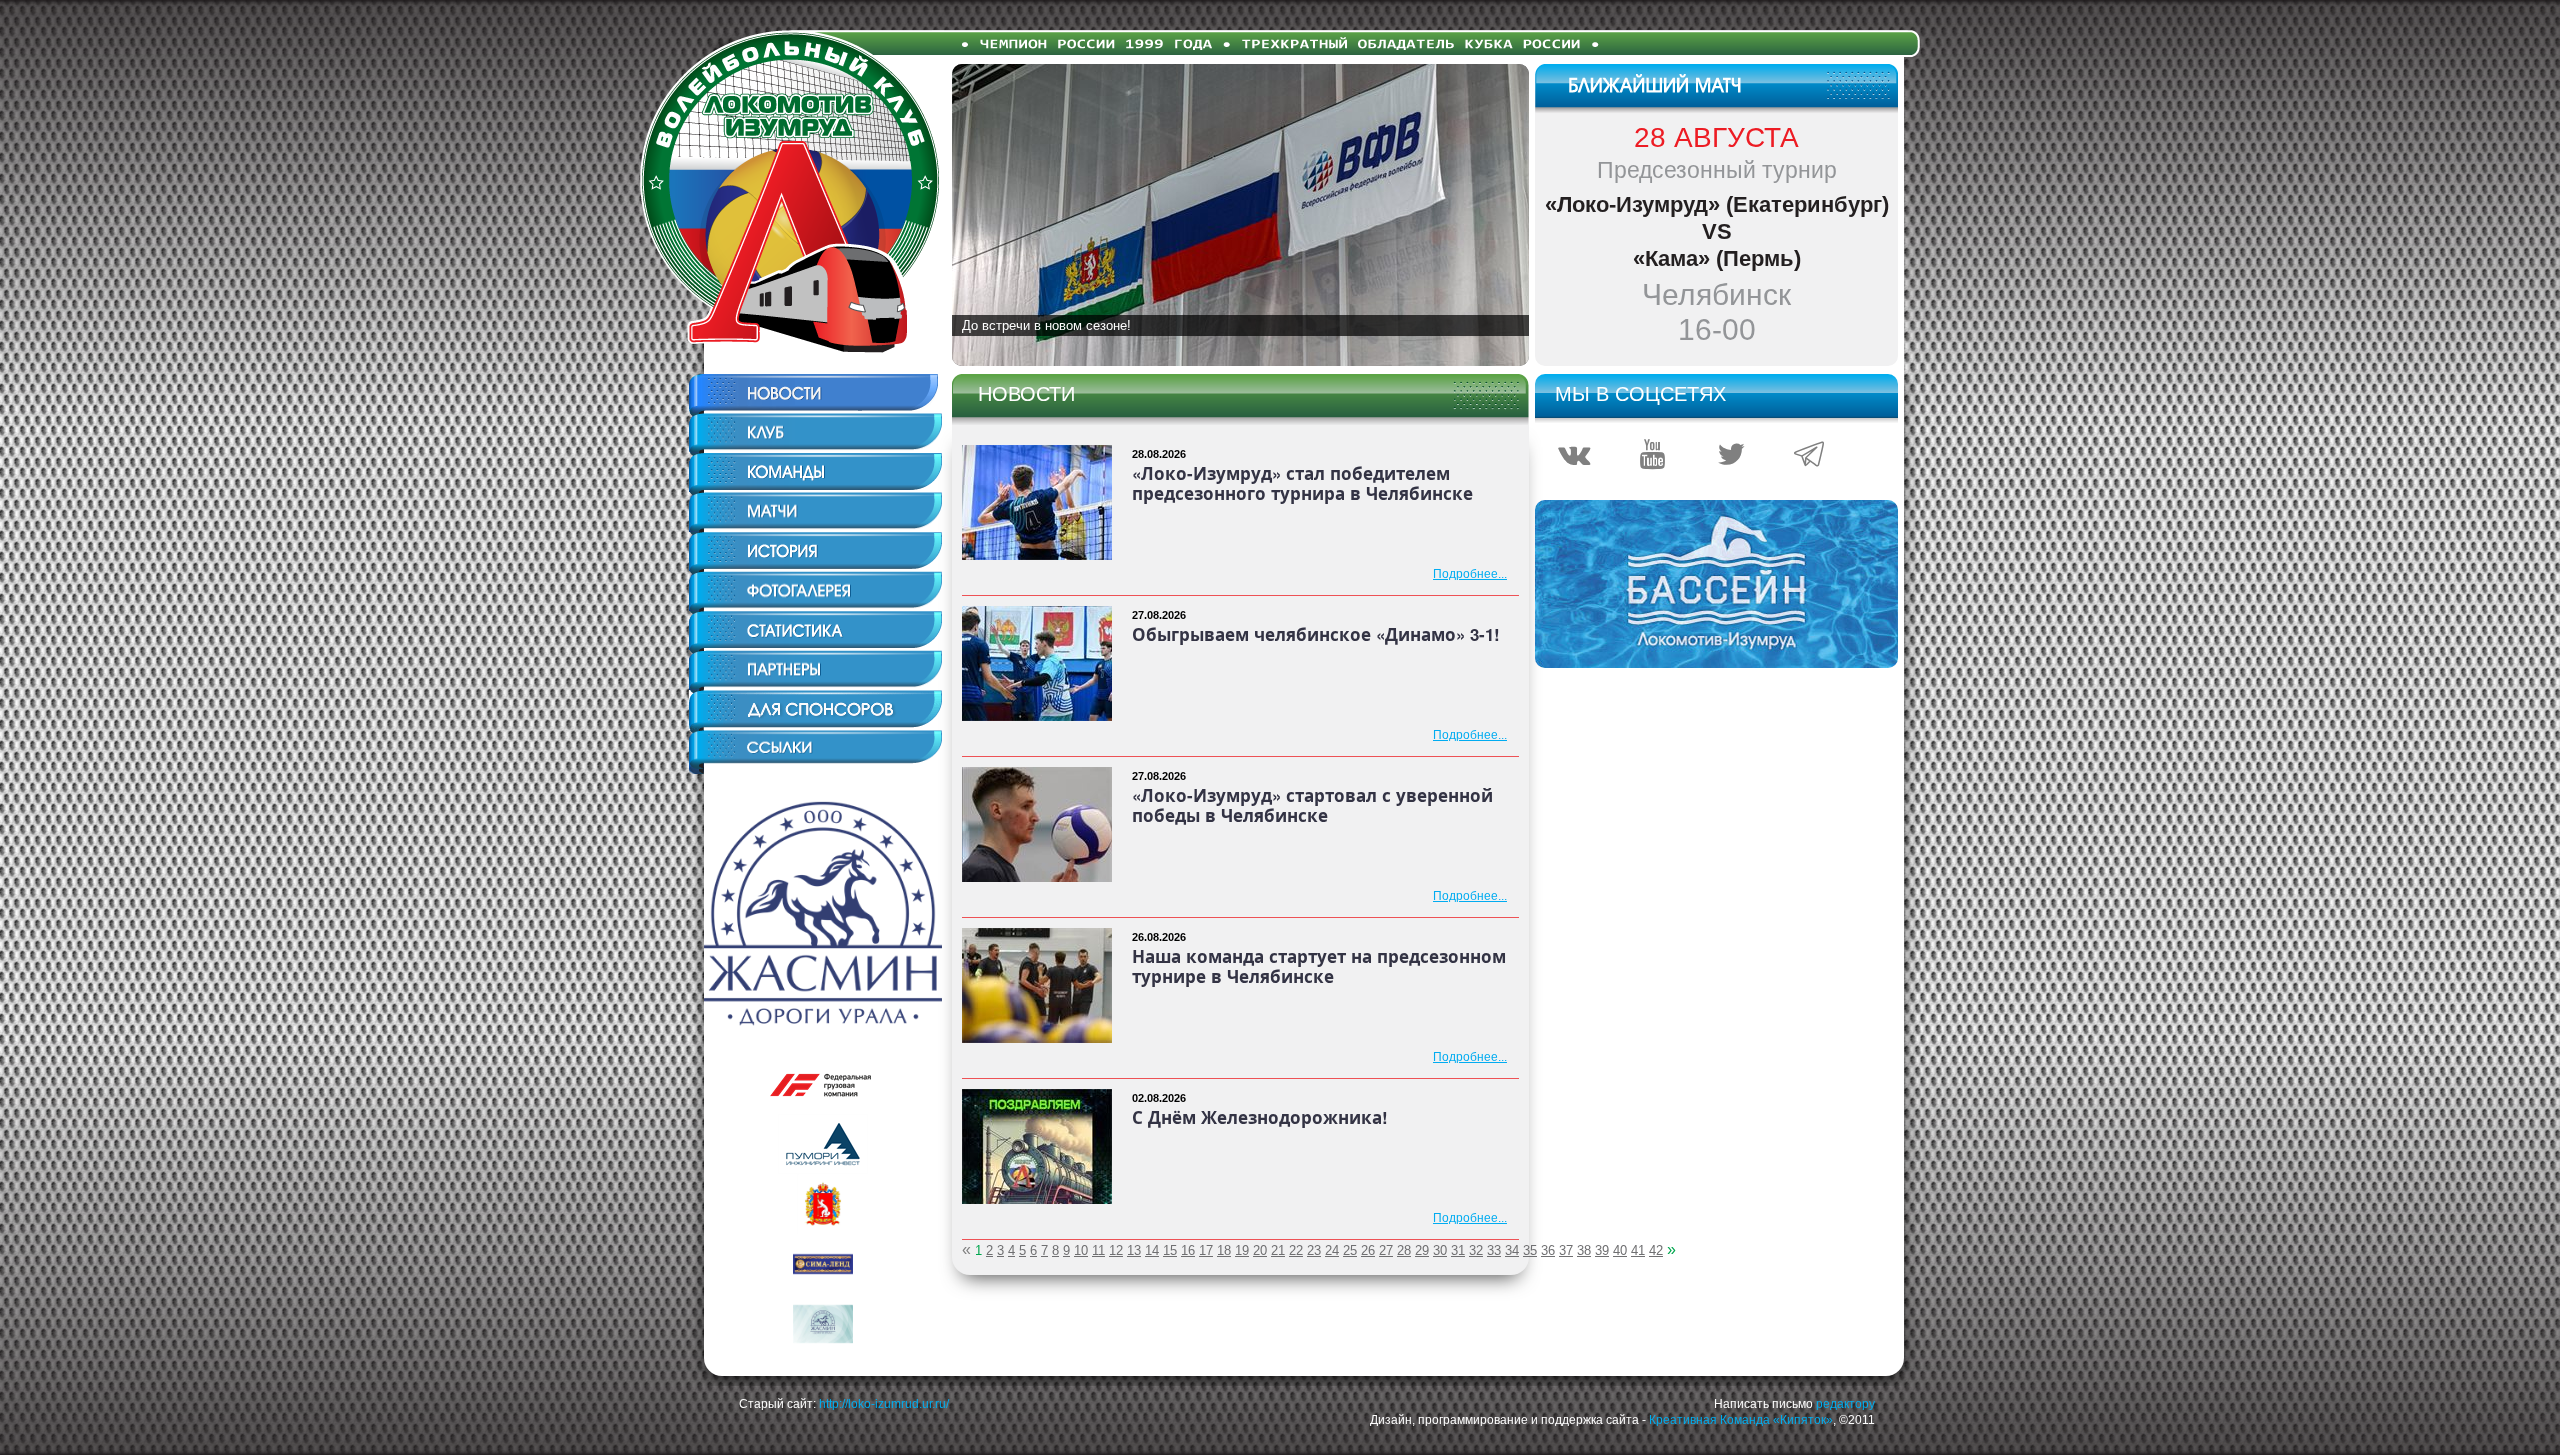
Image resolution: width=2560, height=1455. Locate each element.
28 (1404, 1250)
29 (1422, 1250)
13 (1134, 1250)
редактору (1845, 1404)
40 (1620, 1250)
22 (1296, 1250)
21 (1278, 1250)
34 (1512, 1250)
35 (1530, 1250)
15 (1170, 1250)
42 (1656, 1250)
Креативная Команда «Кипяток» (1741, 1420)
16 (1188, 1250)
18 (1224, 1250)
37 (1566, 1250)
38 (1584, 1250)
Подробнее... (1470, 574)
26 (1368, 1250)
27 (1386, 1250)
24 (1332, 1250)
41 (1638, 1250)
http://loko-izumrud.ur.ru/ (884, 1404)
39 (1602, 1250)
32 (1476, 1250)
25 (1350, 1250)
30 (1440, 1250)
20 (1260, 1250)
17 (1206, 1250)
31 (1458, 1250)
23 (1314, 1250)
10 (1081, 1250)
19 (1242, 1250)
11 (1098, 1250)
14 (1152, 1250)
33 (1494, 1250)
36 (1548, 1250)
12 (1116, 1250)
